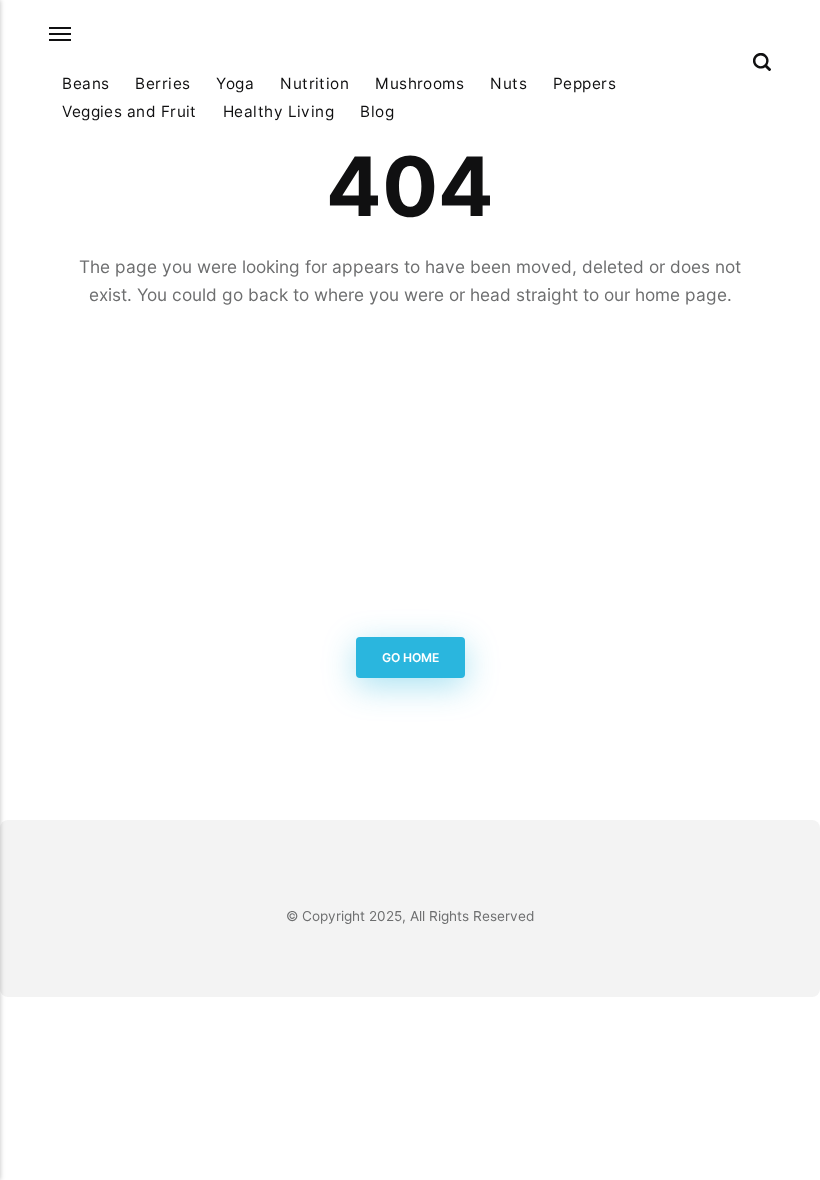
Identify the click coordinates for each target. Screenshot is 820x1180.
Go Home (410, 657)
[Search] (762, 62)
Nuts (508, 83)
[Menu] (61, 34)
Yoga (235, 83)
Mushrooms (419, 83)
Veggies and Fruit (129, 111)
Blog (377, 111)
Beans (85, 83)
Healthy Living (278, 111)
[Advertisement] (410, 476)
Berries (162, 83)
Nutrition (314, 83)
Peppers (584, 83)
